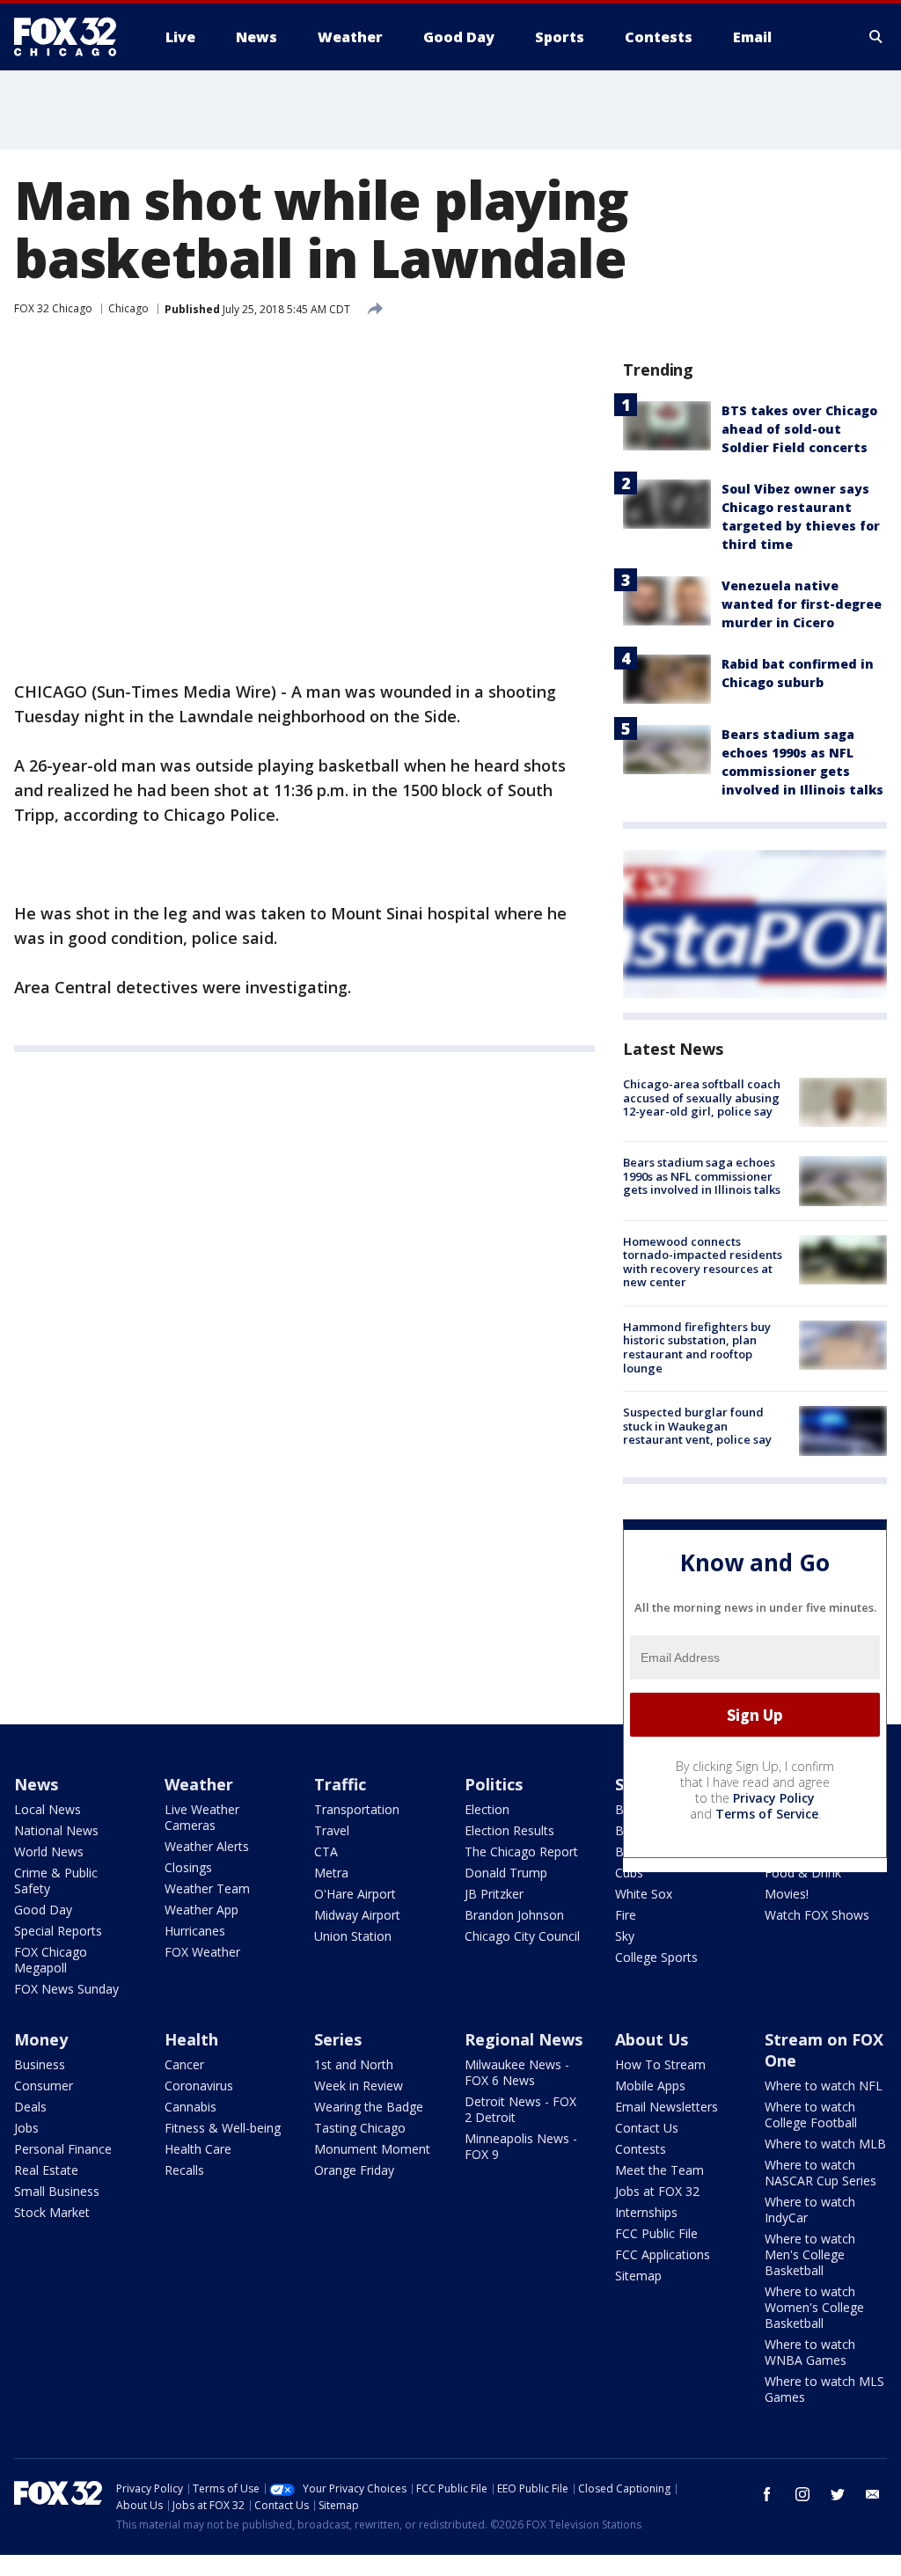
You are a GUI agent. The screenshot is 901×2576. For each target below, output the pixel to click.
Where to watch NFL (824, 2086)
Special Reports (58, 1931)
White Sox (644, 1894)
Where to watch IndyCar (810, 2210)
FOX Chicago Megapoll (51, 1960)
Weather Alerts (207, 1846)
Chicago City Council (522, 1936)
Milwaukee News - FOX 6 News (517, 2072)
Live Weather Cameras (202, 1817)
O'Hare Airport (355, 1894)
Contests (641, 2149)
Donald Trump (506, 1873)
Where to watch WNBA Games (810, 2352)
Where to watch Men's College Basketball (810, 2254)
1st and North (354, 2064)
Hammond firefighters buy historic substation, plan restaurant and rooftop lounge (697, 1347)
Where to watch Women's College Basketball (814, 2307)
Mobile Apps (650, 2086)
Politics (494, 1784)
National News (56, 1830)
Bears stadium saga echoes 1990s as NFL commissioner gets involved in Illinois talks (702, 1176)
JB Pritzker (494, 1894)
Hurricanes (195, 1931)
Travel (332, 1830)
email (873, 2494)
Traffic (340, 1784)
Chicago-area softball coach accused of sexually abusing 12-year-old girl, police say (702, 1098)
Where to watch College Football (811, 2115)
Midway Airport (357, 1915)
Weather (199, 1784)
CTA (326, 1851)
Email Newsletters (667, 2107)
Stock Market (52, 2212)
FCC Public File (656, 2233)
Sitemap (638, 2276)
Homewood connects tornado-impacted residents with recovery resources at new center (703, 1262)
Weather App (201, 1910)
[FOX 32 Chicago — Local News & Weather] (72, 37)
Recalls (184, 2170)
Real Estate (46, 2170)
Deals (30, 2107)
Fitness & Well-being (223, 2128)
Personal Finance (63, 2149)
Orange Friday (354, 2170)
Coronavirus (199, 2086)
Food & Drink (803, 1873)
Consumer (44, 2086)
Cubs (629, 1873)
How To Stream (660, 2064)
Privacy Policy (774, 1798)
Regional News (524, 2039)
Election (487, 1809)
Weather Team (207, 1888)
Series (338, 2039)
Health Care (198, 2149)
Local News (48, 1809)
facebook (767, 2494)
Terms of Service (767, 1814)
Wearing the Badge (369, 2107)
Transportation (357, 1809)
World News (49, 1851)
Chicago (128, 308)
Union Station (353, 1936)
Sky (625, 1936)
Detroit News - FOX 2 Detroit (520, 2109)
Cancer (184, 2064)
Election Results (509, 1830)
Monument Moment (372, 2149)
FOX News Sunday (66, 1989)
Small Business (57, 2191)
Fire (626, 1915)
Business (40, 2064)
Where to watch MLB (825, 2144)
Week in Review (359, 2086)
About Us (652, 2039)
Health (191, 2039)
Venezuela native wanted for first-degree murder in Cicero (802, 604)
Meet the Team (659, 2170)
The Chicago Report (521, 1851)
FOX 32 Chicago (53, 308)
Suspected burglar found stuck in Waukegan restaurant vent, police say (697, 1426)
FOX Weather (202, 1952)
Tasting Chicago (360, 2128)
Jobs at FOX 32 (657, 2191)
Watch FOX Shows (817, 1915)
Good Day (43, 1910)
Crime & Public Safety (56, 1881)
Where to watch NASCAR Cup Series (820, 2173)
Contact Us (647, 2128)
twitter (838, 2494)
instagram (802, 2494)
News (36, 1784)
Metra (331, 1873)
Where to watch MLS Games (824, 2389)
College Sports (656, 1957)
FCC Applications (663, 2254)
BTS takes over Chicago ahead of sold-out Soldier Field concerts (799, 429)
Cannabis (190, 2107)
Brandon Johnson (514, 1915)
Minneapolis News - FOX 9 (521, 2146)
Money (41, 2039)
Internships (646, 2212)
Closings (188, 1867)
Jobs (26, 2128)
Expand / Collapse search (876, 37)
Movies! (787, 1894)
